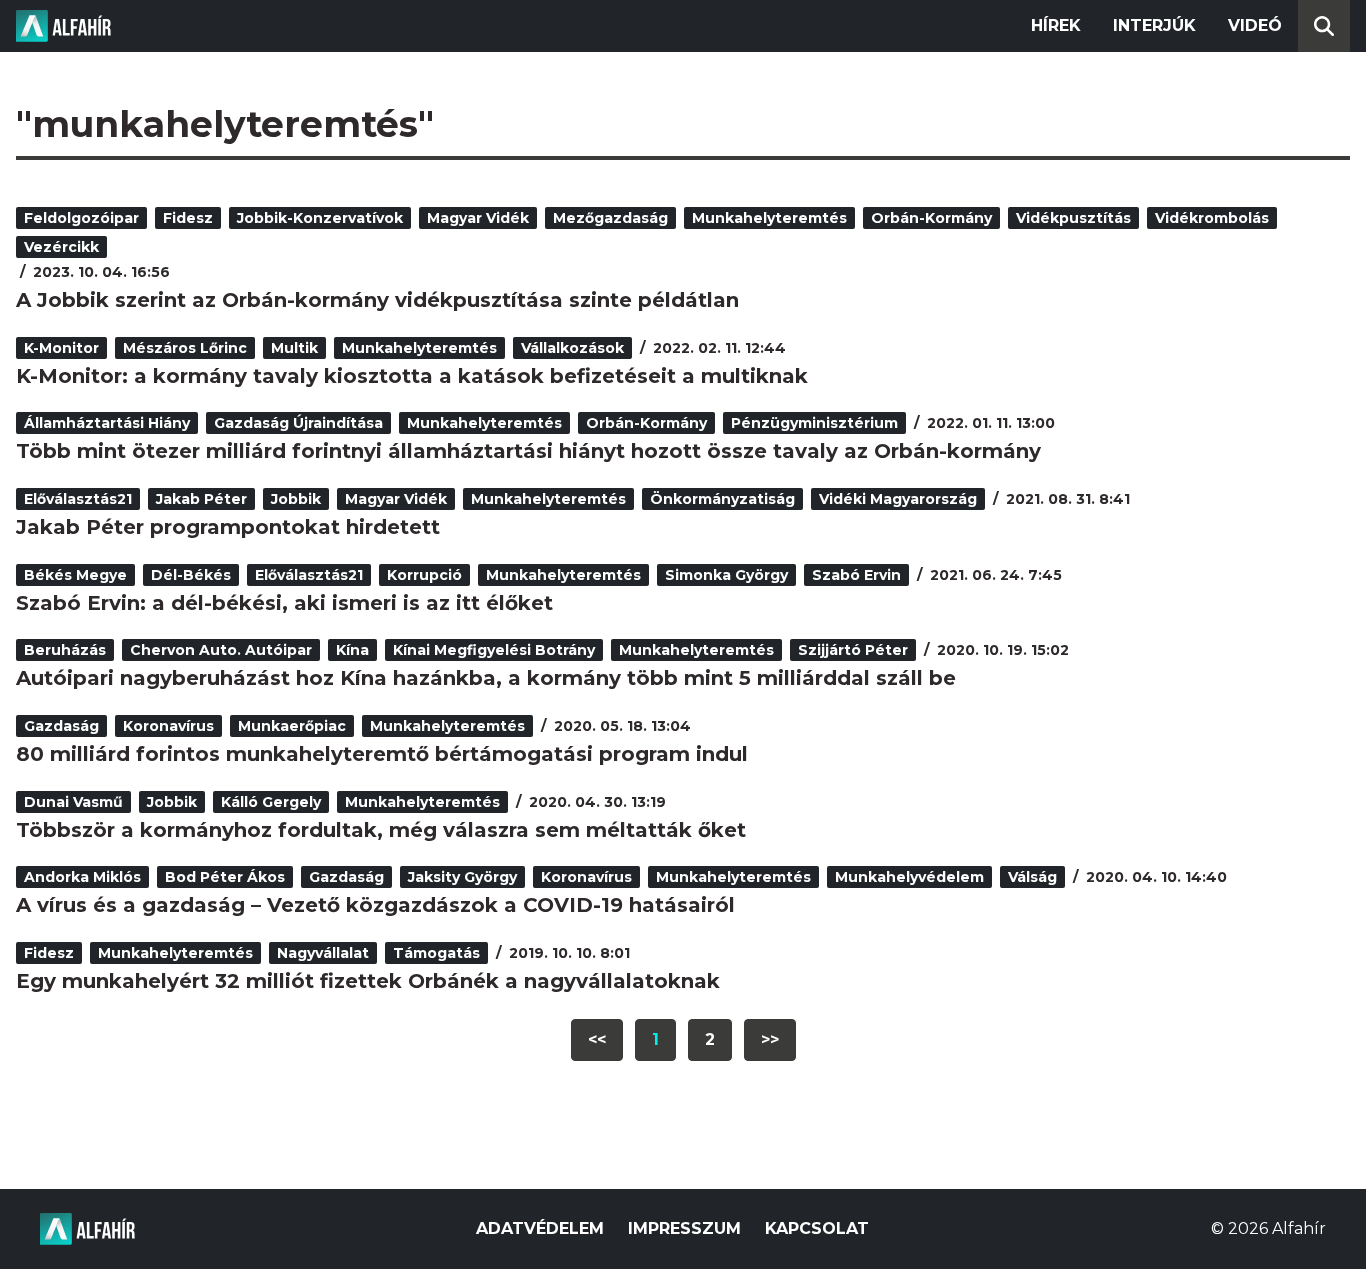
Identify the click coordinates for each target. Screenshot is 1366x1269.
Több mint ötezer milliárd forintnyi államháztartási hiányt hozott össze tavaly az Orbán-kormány (528, 451)
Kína (352, 650)
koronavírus (168, 726)
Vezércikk (61, 247)
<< (597, 1039)
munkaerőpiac (292, 726)
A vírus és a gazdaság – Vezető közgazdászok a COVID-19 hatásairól (375, 905)
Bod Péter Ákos (225, 877)
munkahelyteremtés (769, 218)
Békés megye (75, 575)
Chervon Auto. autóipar (221, 650)
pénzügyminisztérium (814, 423)
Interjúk (1154, 25)
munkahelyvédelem (909, 877)
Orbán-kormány (931, 218)
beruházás (65, 650)
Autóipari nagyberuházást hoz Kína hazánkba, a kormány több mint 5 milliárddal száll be (486, 678)
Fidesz (188, 218)
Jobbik (296, 499)
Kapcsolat (817, 1228)
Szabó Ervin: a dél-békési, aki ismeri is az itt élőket (284, 603)
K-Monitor (61, 348)
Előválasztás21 (78, 499)
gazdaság (61, 726)
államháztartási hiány (107, 423)
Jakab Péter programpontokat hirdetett (228, 527)
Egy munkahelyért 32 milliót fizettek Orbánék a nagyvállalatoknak (368, 981)
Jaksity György (462, 877)
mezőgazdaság (610, 218)
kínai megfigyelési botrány (494, 650)
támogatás (436, 953)
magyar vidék (478, 218)
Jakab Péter (201, 499)
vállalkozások (572, 348)
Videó (1255, 25)
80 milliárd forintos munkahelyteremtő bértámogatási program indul (382, 754)
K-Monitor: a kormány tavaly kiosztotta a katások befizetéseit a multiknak (412, 376)
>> (770, 1039)
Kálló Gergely (271, 802)
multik (294, 348)
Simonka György (726, 575)
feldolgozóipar (81, 218)
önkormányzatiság (722, 499)
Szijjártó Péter (853, 650)
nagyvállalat (323, 953)
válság (1032, 877)
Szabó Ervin (856, 575)
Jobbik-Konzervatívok (320, 218)
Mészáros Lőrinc (185, 348)
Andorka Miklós (82, 877)
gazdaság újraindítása (298, 423)
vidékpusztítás (1073, 218)
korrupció (424, 575)
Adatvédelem (540, 1228)
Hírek (1056, 25)
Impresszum (684, 1228)
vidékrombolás (1212, 218)
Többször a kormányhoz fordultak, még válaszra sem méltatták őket (381, 830)
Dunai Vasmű (73, 802)
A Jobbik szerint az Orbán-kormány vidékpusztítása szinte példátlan (377, 300)
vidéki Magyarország (898, 499)
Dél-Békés (191, 575)
